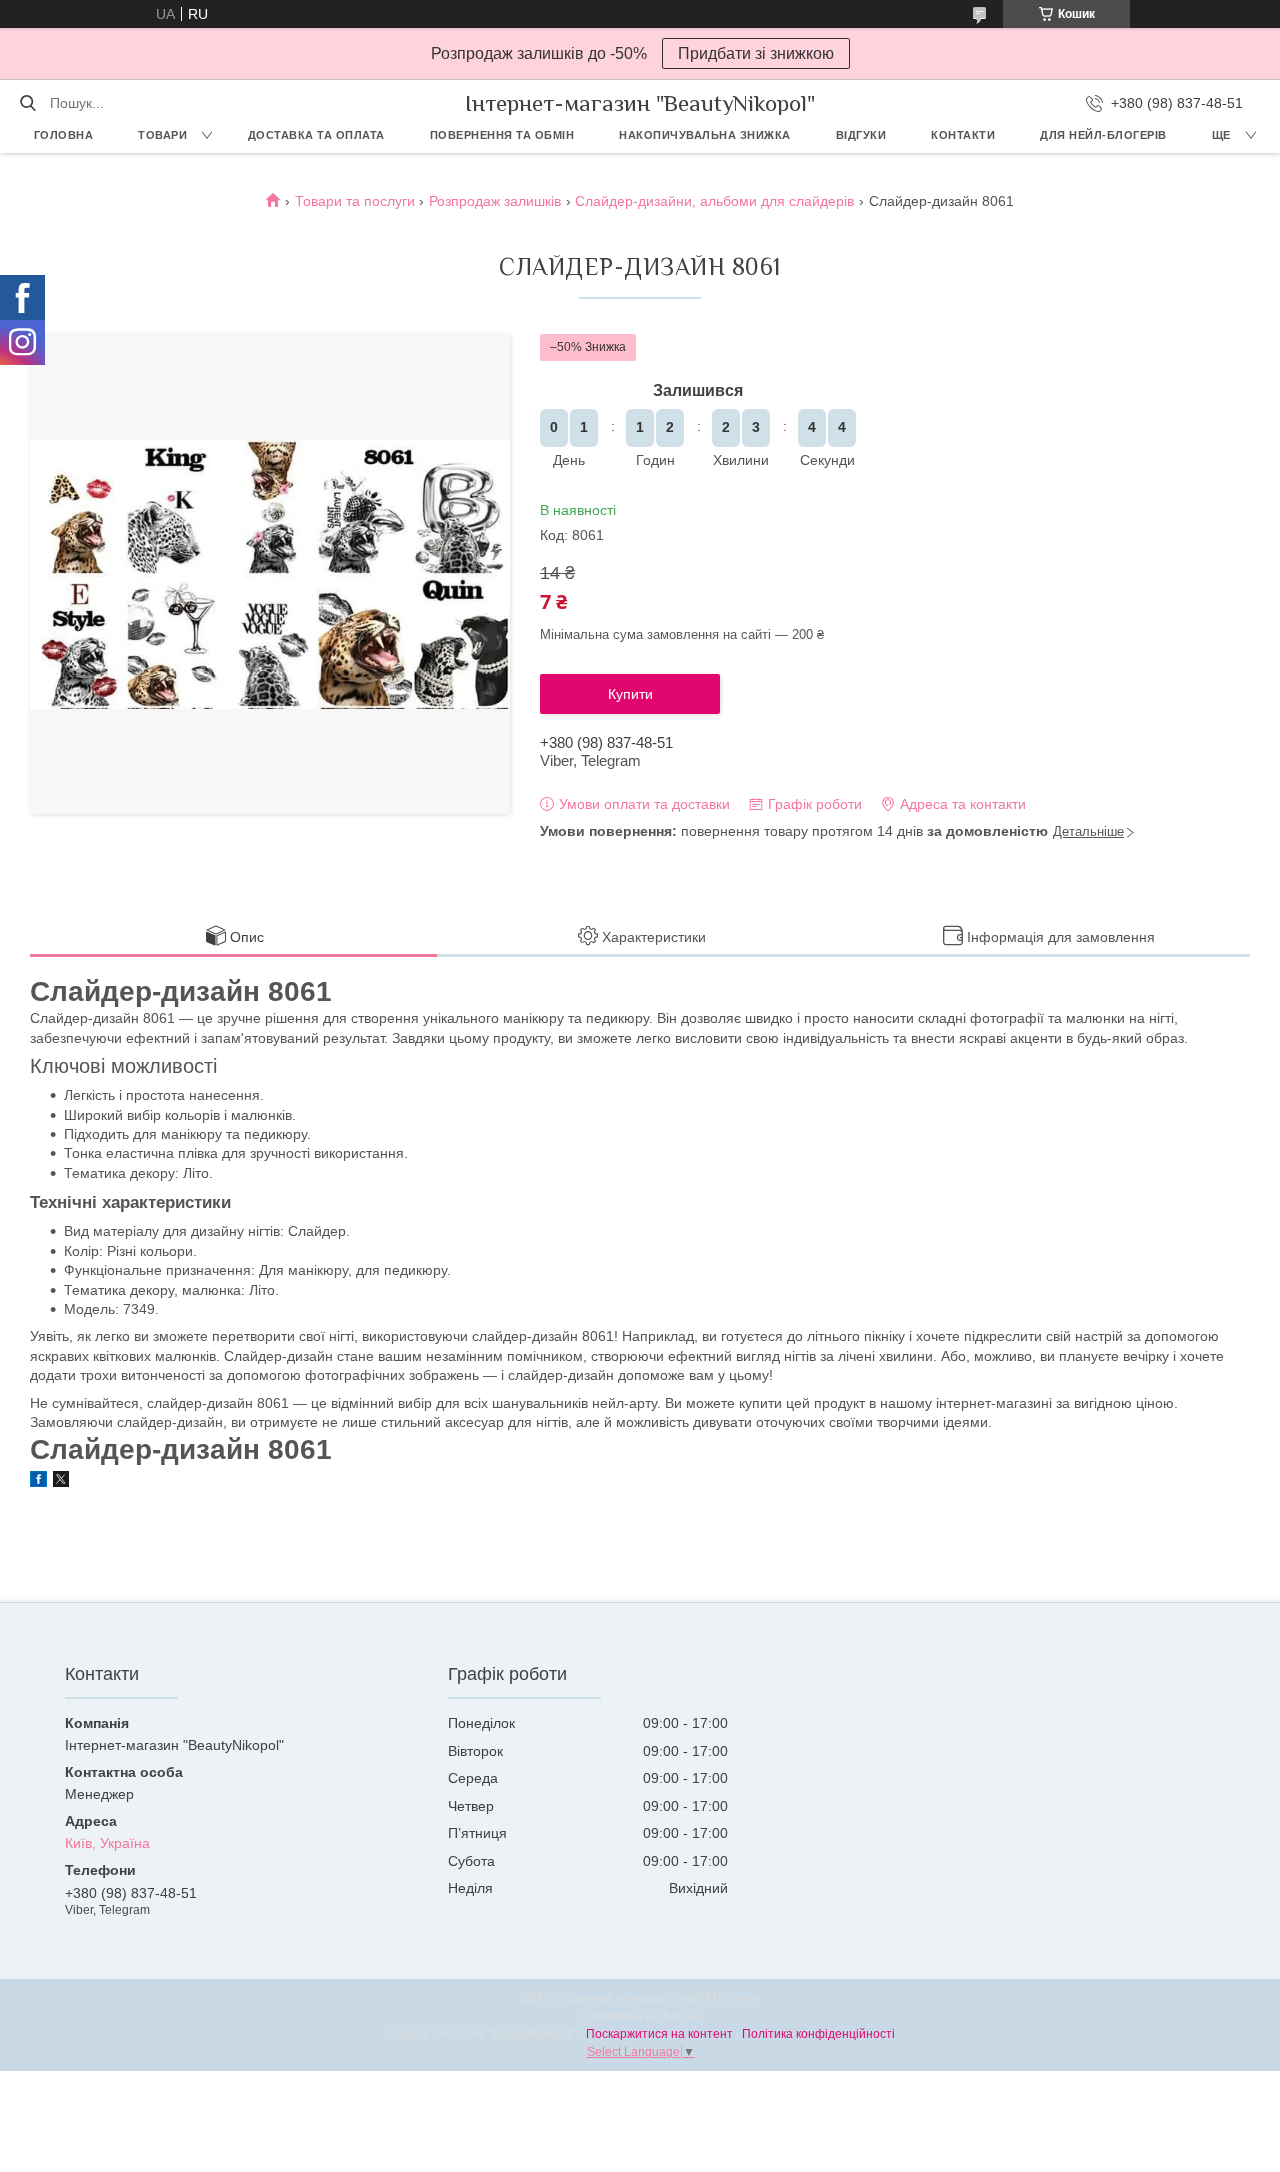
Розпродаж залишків (495, 201)
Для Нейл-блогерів (1103, 135)
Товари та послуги (355, 201)
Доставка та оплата (316, 135)
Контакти (963, 135)
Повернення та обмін (502, 135)
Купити (630, 694)
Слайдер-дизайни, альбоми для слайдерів (714, 201)
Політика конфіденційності (818, 2034)
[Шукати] (27, 103)
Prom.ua (736, 1998)
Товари (162, 135)
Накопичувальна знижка (705, 135)
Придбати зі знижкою (756, 53)
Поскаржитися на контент (659, 2034)
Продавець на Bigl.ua (640, 2016)
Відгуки (861, 135)
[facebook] (38, 1482)
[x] (61, 1482)
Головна (64, 135)
